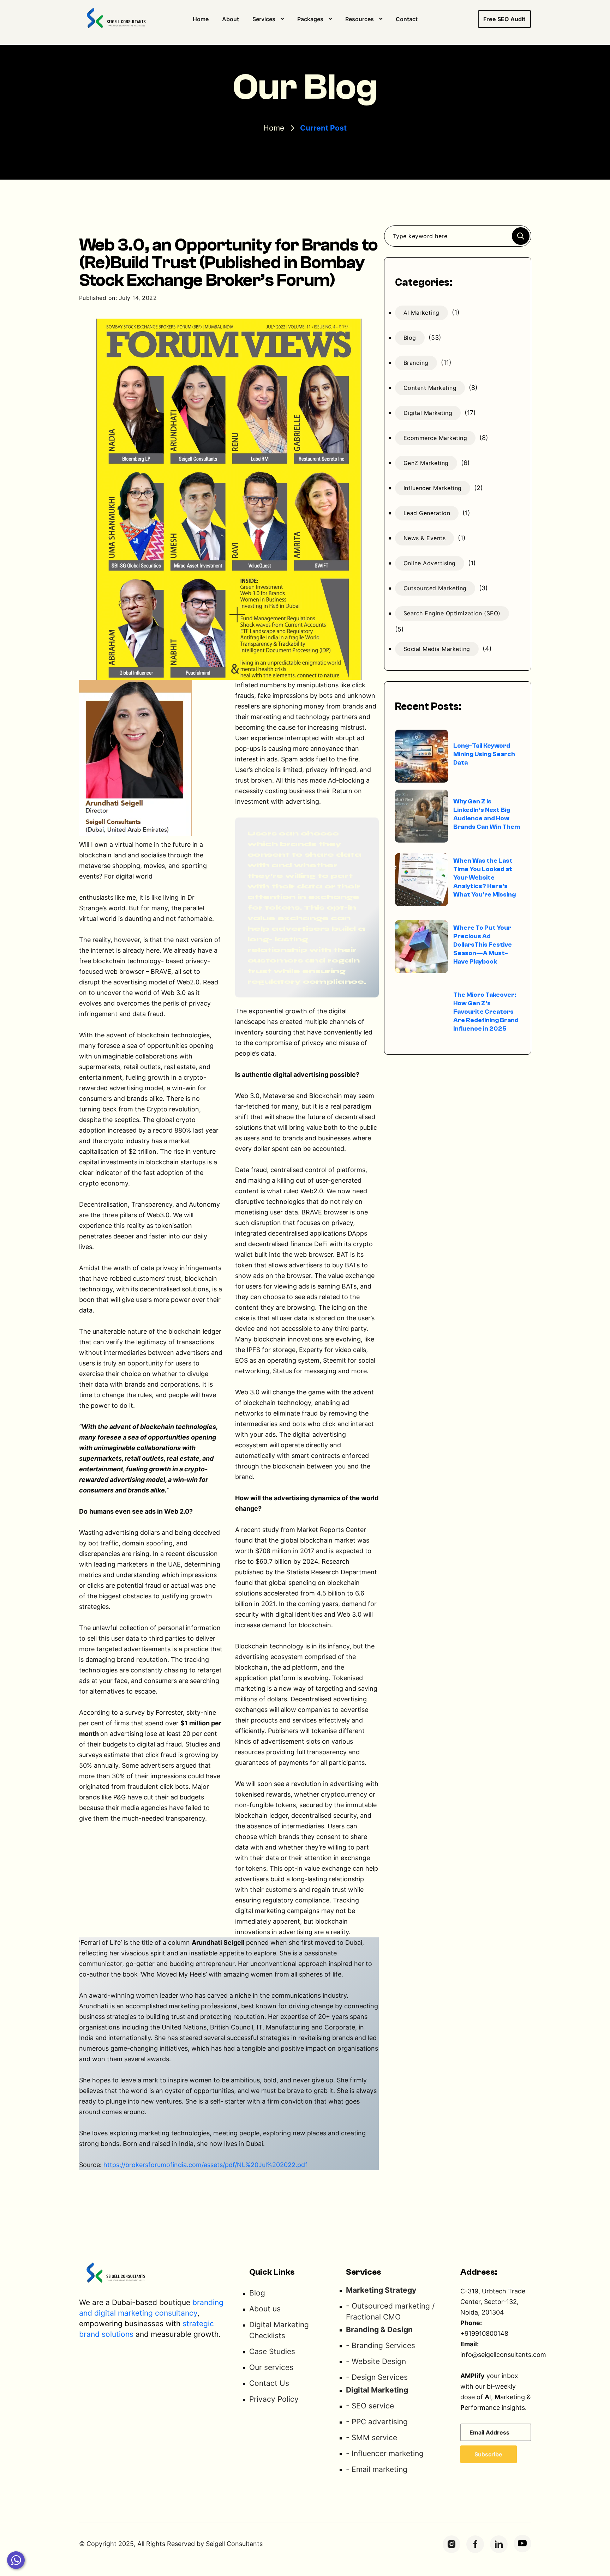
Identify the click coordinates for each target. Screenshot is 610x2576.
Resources (360, 19)
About (231, 19)
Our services (271, 2367)
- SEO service (370, 2406)
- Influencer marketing (385, 2453)
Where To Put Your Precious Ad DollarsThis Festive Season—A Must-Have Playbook (483, 945)
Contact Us (269, 2383)
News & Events (425, 538)
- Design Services (377, 2377)
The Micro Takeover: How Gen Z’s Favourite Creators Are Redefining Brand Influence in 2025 (486, 1012)
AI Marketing (421, 313)
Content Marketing (430, 388)
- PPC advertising (377, 2422)
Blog (410, 338)
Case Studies (272, 2351)
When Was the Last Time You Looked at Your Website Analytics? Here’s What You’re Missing (485, 878)
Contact (407, 19)
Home (201, 19)
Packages (310, 19)
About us (265, 2309)
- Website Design (376, 2361)
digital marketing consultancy (146, 2313)
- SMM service (372, 2438)
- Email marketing (377, 2469)
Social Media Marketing (437, 649)
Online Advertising (430, 563)
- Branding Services (381, 2345)
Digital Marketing (428, 413)
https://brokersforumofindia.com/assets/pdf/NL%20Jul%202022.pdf (205, 2165)
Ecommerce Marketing (435, 438)
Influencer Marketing (433, 488)
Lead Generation (427, 513)
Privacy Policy (274, 2399)
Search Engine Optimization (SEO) (452, 613)
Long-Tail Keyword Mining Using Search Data (484, 754)
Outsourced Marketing (435, 588)
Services (264, 19)
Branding (416, 363)
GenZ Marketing (426, 463)
